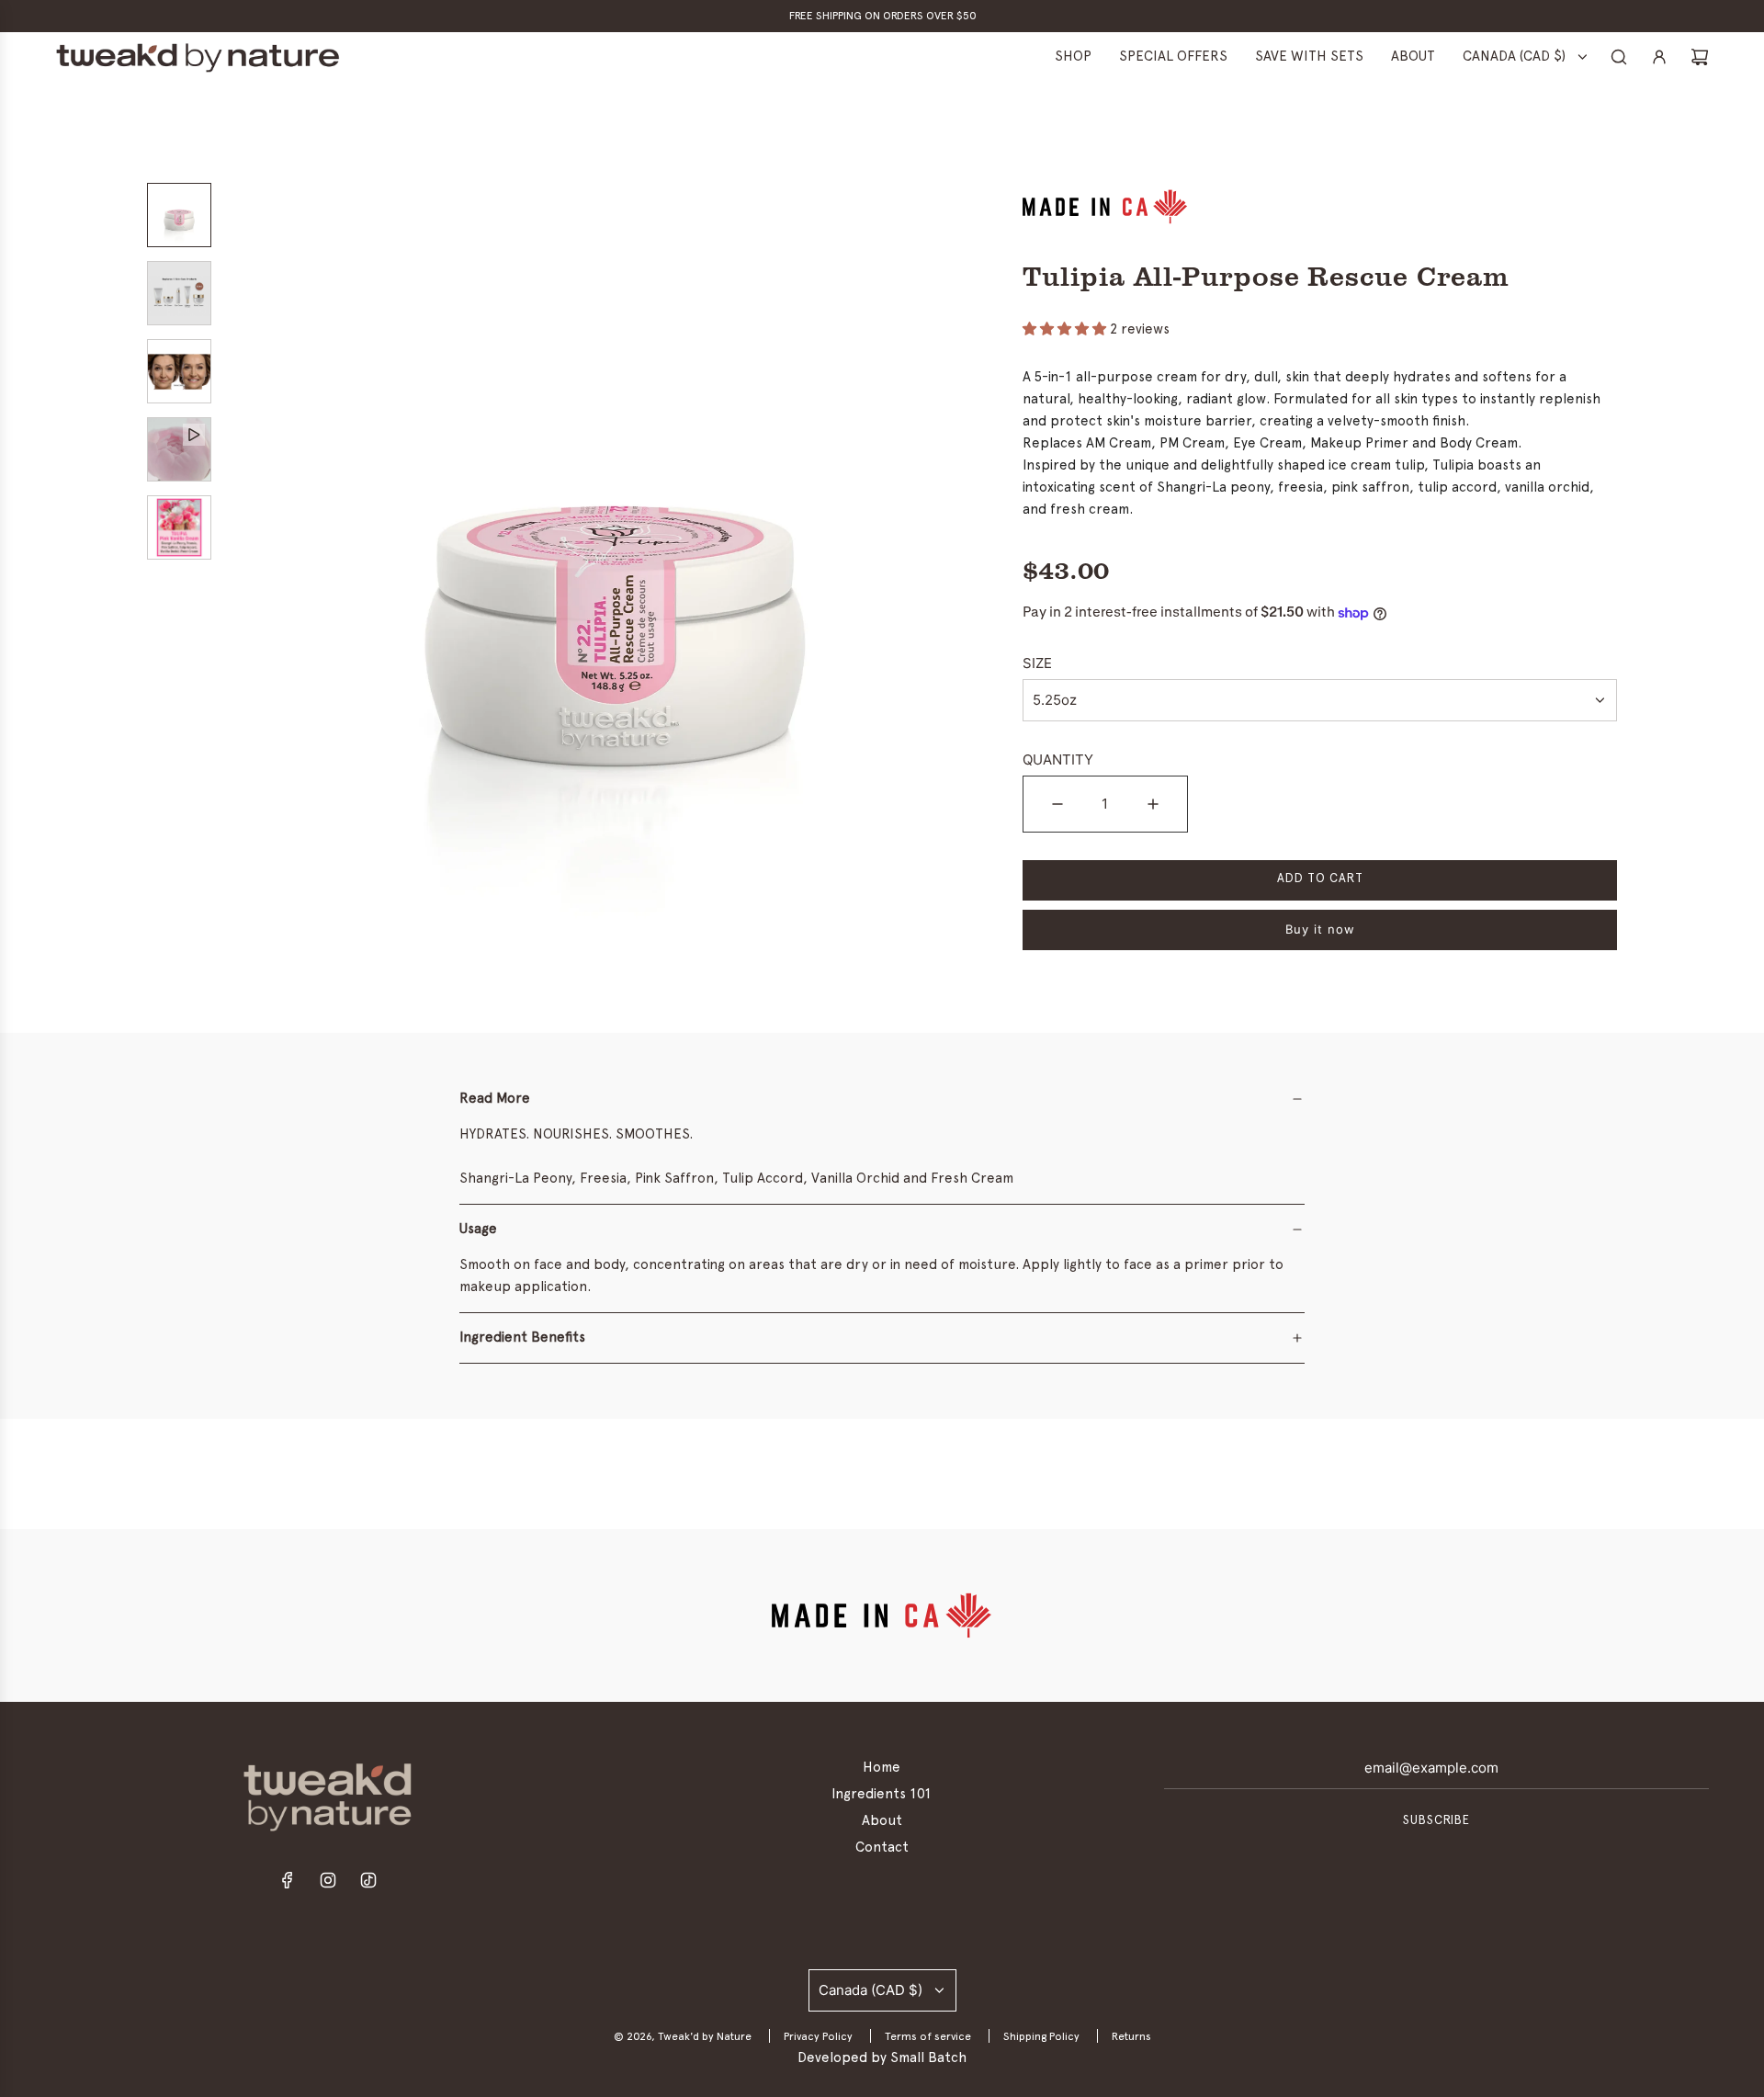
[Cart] (1700, 57)
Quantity (1058, 759)
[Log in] (1659, 57)
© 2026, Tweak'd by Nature (683, 2036)
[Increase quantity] (1153, 804)
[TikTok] (368, 1885)
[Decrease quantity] (1057, 804)
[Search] (1619, 57)
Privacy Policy (818, 2036)
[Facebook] (288, 1885)
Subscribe (1436, 1821)
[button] (249, 572)
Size (1037, 663)
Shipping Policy (1041, 2036)
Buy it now (1320, 929)
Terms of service (928, 2036)
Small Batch (928, 2058)
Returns (1131, 2036)
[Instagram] (328, 1885)
